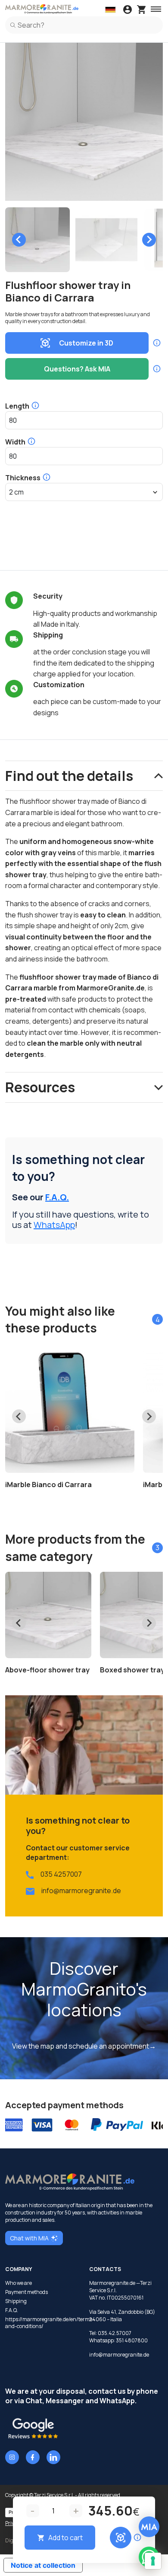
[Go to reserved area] (128, 10)
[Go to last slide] (19, 240)
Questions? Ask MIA (77, 369)
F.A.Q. (57, 1197)
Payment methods (26, 2292)
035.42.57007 (115, 2333)
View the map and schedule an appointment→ (84, 2046)
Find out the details (69, 776)
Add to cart (65, 2538)
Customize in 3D (86, 343)
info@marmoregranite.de (81, 1891)
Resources (40, 1087)
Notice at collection (43, 2565)
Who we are (19, 2283)
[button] (37, 240)
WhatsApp (54, 1225)
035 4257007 (61, 1874)
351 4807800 (132, 2340)
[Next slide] (149, 240)
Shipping (16, 2301)
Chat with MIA (29, 2238)
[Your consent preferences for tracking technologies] (153, 2561)
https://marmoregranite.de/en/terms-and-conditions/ (42, 2323)
